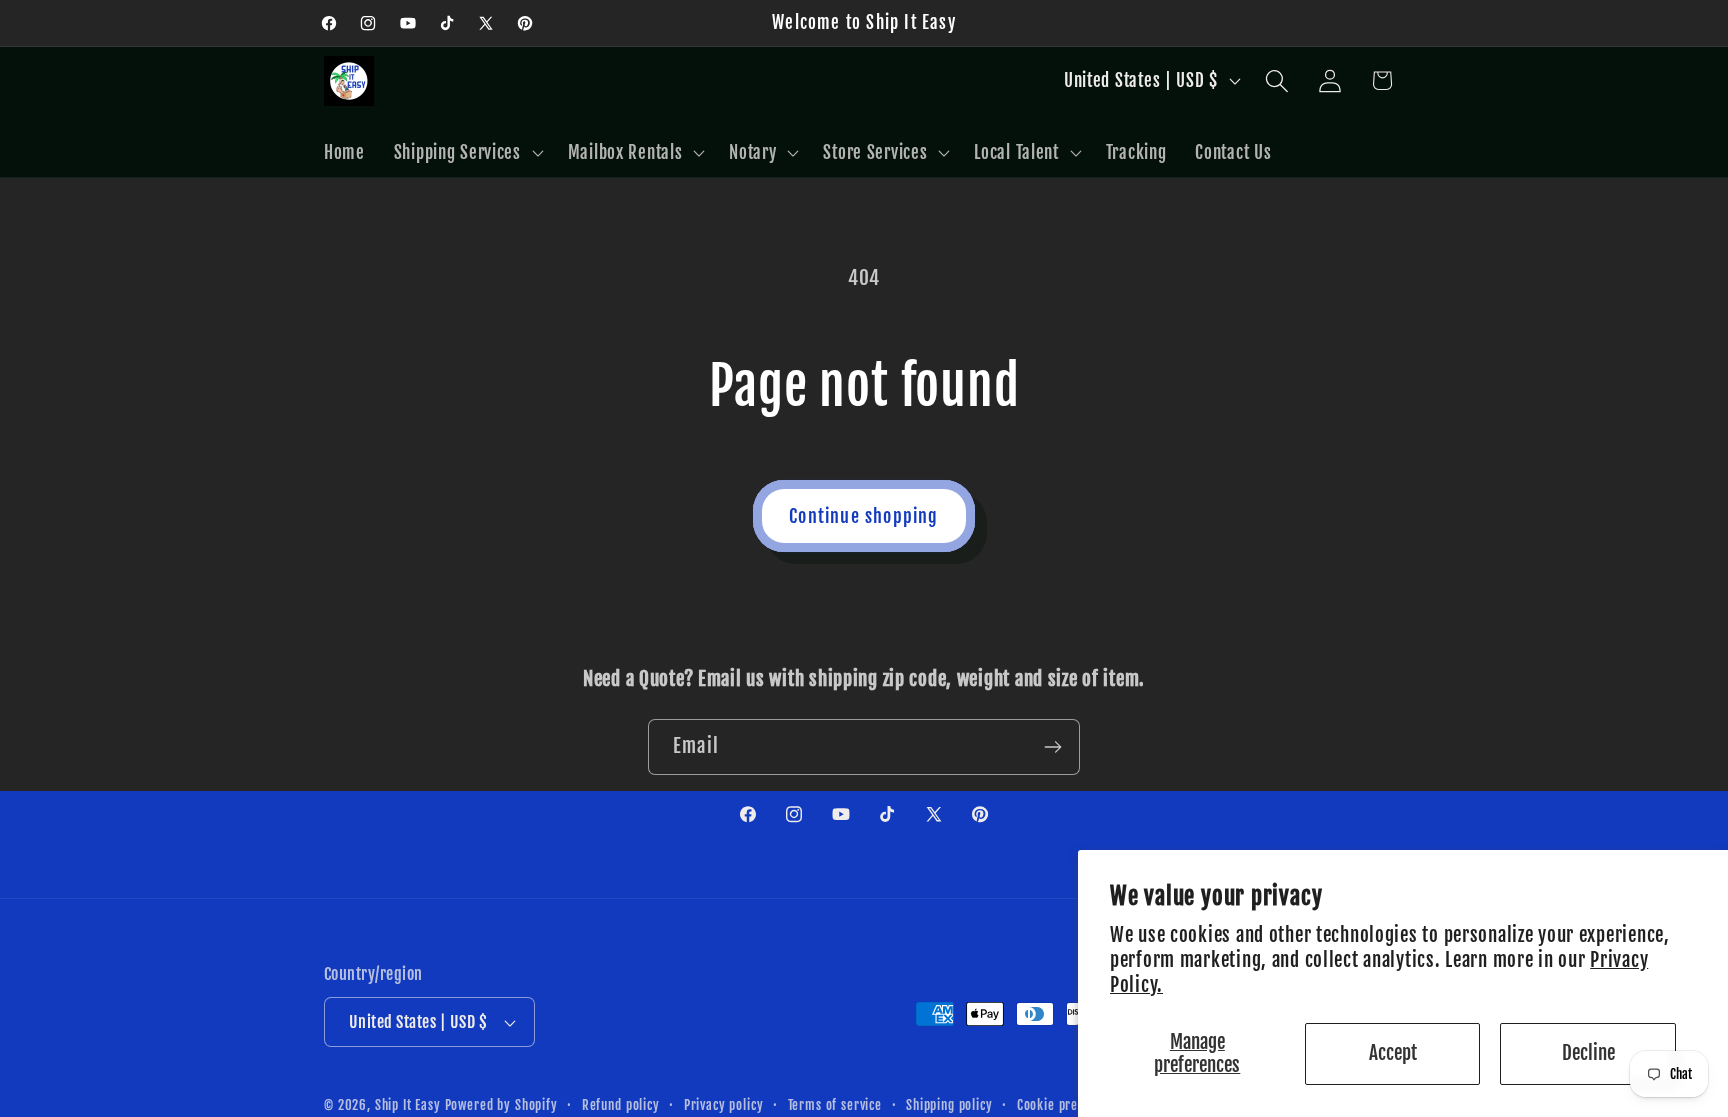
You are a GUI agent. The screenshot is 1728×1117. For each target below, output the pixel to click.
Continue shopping (863, 516)
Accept (1393, 1053)
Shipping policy (949, 1105)
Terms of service (835, 1105)
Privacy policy (724, 1105)
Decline (1588, 1053)
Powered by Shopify (501, 1105)
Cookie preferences (1072, 1105)
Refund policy (621, 1105)
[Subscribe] (1052, 747)
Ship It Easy (410, 1105)
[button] (466, 152)
